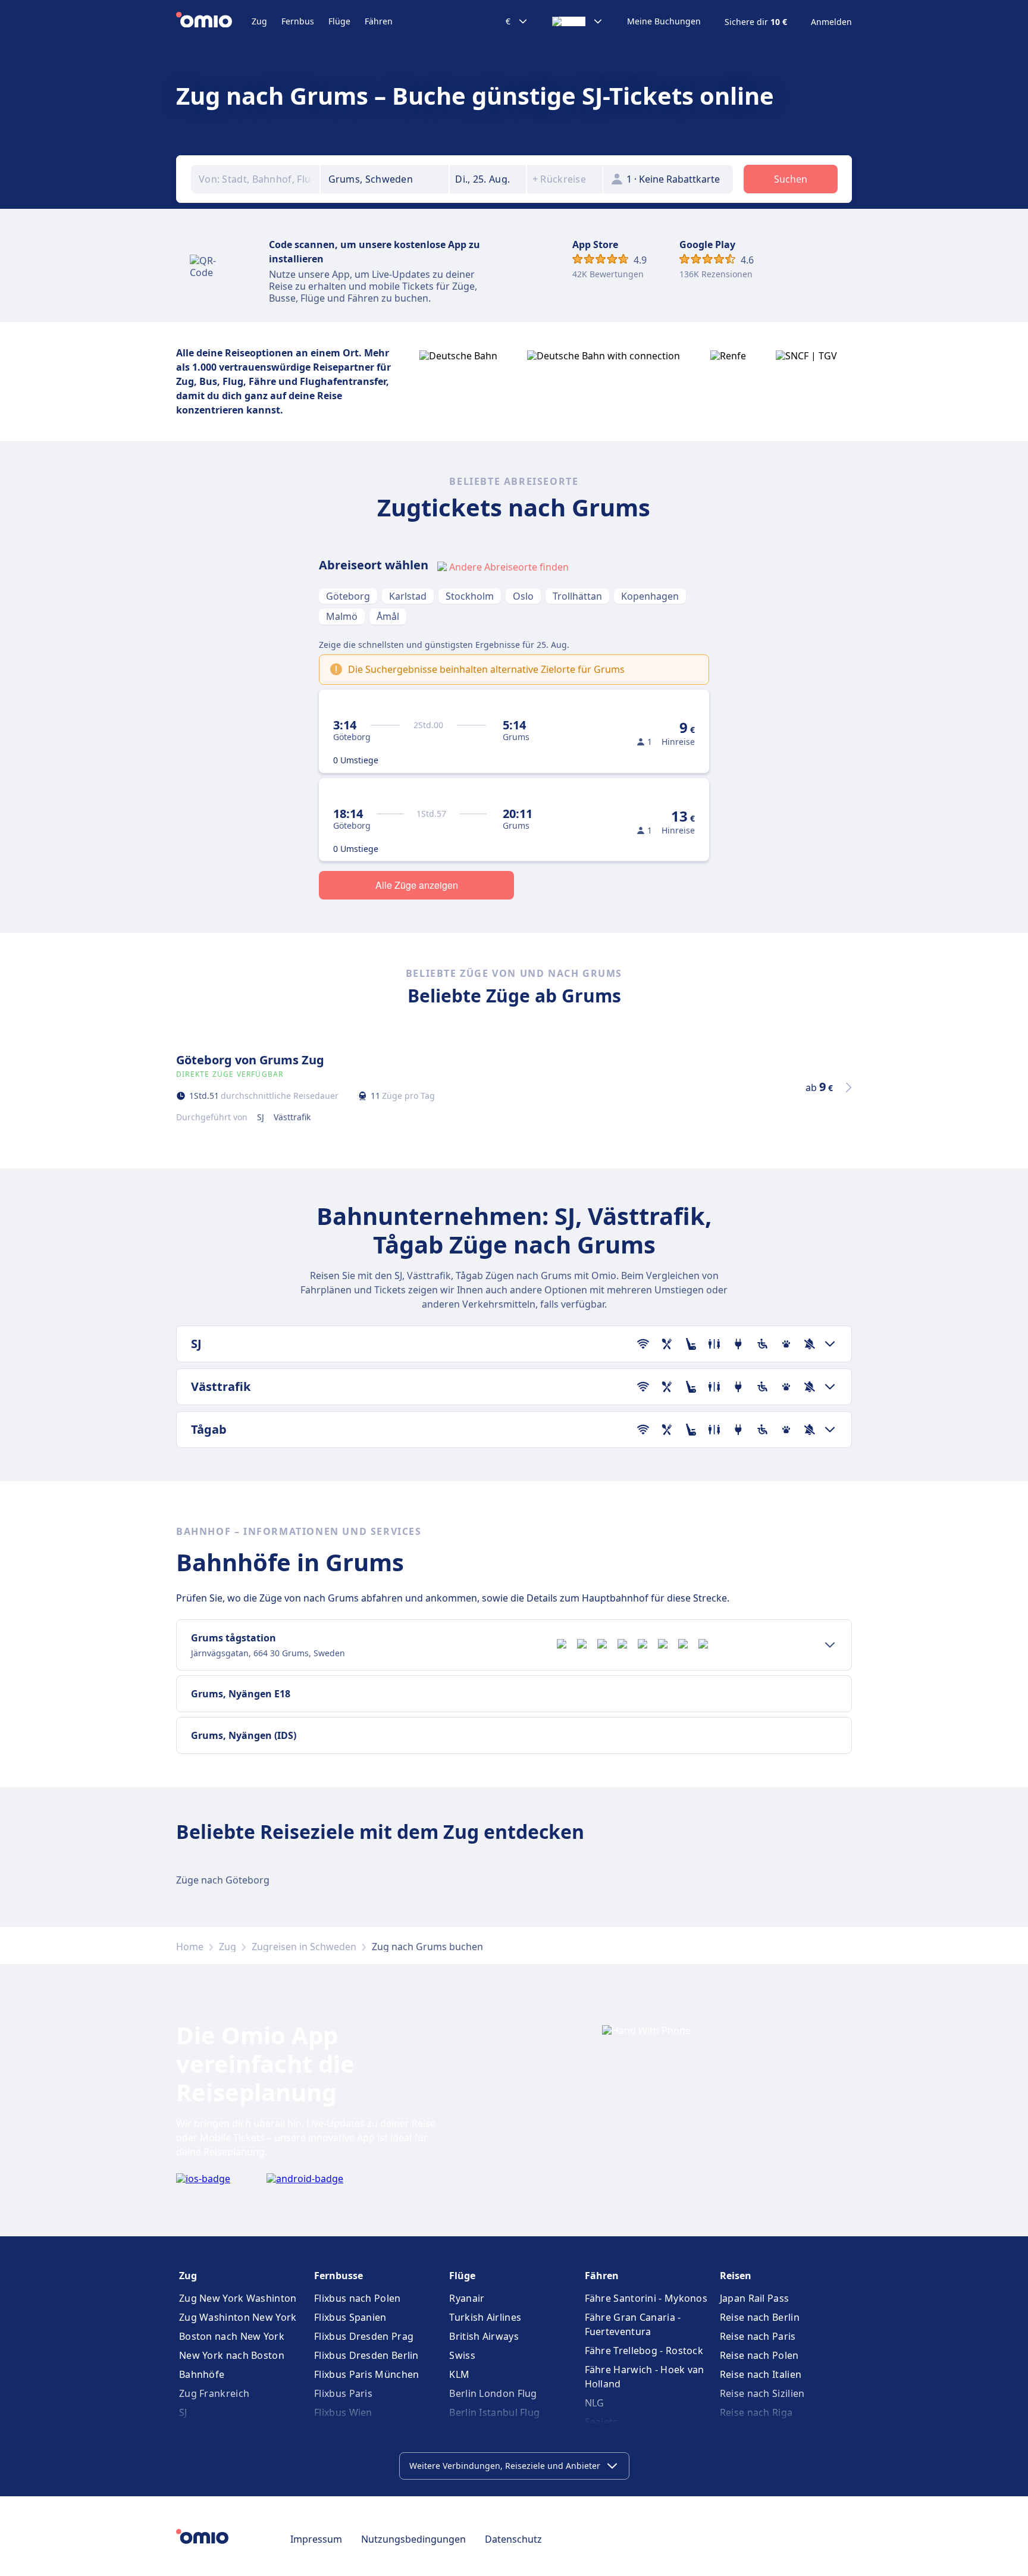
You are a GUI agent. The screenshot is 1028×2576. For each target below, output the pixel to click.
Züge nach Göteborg (223, 1880)
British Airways (484, 2336)
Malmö (342, 616)
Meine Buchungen (664, 21)
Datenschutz (513, 2539)
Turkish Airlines (485, 2317)
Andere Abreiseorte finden (509, 567)
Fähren (379, 21)
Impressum (316, 2539)
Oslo (523, 596)
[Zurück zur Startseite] (214, 21)
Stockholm (470, 596)
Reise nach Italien (761, 2374)
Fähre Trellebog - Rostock (644, 2351)
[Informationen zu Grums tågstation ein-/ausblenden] (830, 1645)
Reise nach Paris (758, 2336)
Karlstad (408, 596)
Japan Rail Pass (755, 2298)
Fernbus (298, 21)
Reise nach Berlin (760, 2317)
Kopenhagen (650, 596)
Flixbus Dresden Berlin (366, 2355)
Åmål (388, 616)
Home (190, 1947)
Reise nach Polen (759, 2355)
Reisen (736, 2276)
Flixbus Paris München (366, 2374)
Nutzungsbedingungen (413, 2539)
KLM (459, 2374)
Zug (259, 21)
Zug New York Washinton (238, 2298)
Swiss (462, 2355)
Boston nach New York (232, 2336)
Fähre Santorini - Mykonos (646, 2298)
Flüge (339, 21)
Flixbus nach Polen (357, 2298)
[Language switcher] (578, 21)
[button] (488, 179)
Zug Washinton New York (238, 2317)
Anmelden (831, 22)
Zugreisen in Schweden (304, 1947)
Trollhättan (577, 596)
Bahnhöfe (202, 2374)
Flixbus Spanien (350, 2317)
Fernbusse (339, 2276)
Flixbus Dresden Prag (364, 2336)
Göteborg (348, 596)
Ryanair (467, 2298)
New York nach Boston (232, 2355)
